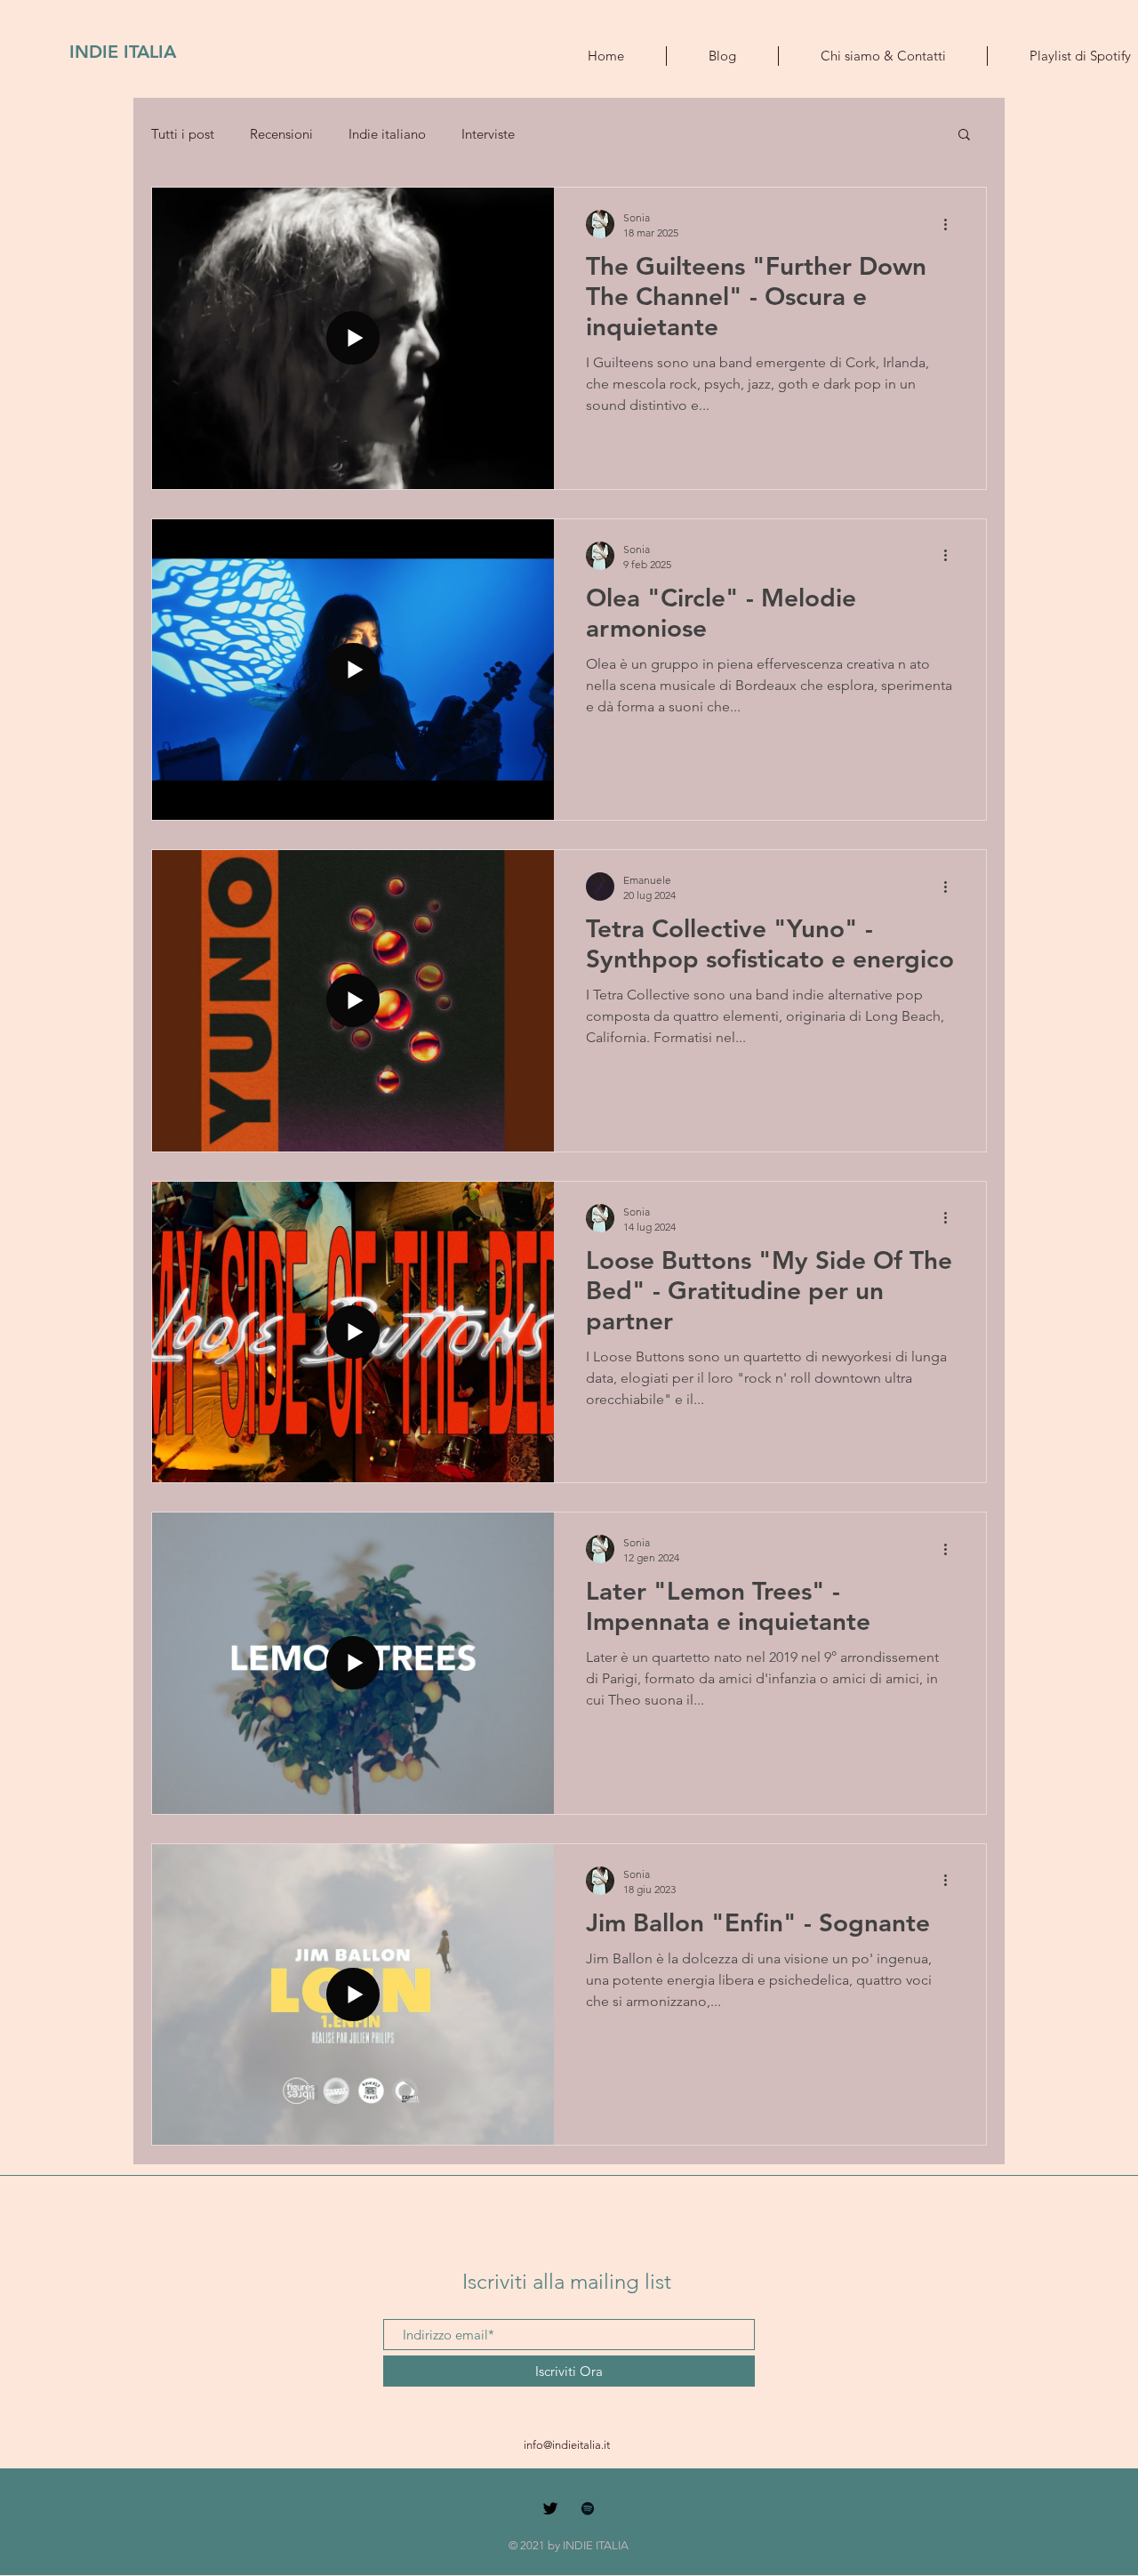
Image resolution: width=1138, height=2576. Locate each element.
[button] (964, 136)
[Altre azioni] (951, 224)
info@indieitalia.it (567, 2445)
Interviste (488, 134)
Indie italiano (387, 134)
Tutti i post (183, 134)
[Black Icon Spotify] (588, 2508)
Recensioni (281, 134)
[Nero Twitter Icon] (550, 2508)
